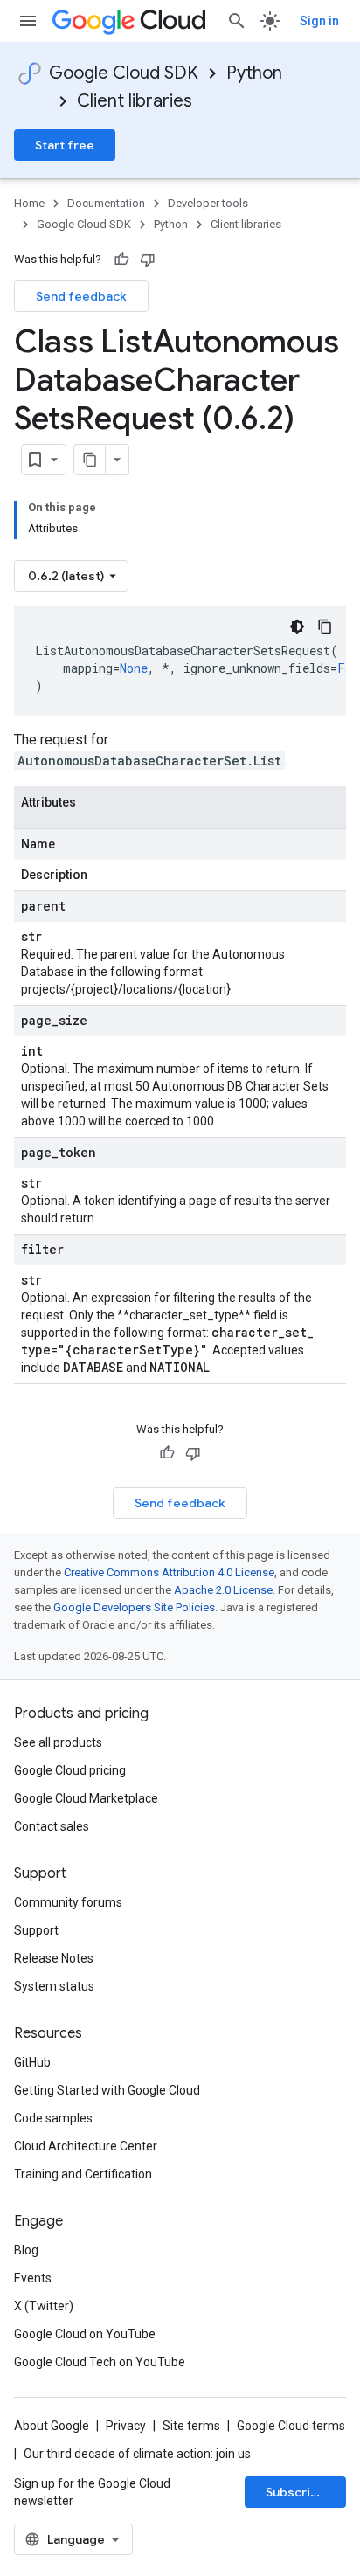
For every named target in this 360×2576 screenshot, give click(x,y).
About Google (52, 2426)
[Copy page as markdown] (90, 460)
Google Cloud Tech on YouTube (100, 2362)
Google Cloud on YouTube (85, 2334)
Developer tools (208, 203)
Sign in (319, 21)
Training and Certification (83, 2174)
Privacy (126, 2426)
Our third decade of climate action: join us (137, 2454)
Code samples (53, 2118)
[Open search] (237, 21)
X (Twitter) (44, 2306)
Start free (65, 145)
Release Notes (54, 1958)
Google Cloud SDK (124, 73)
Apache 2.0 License (223, 1590)
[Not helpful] (148, 260)
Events (33, 2278)
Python (254, 73)
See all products (58, 1742)
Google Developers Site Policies (134, 1607)
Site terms (191, 2426)
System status (54, 1986)
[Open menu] (28, 21)
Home (29, 203)
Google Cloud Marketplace (86, 1798)
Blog (26, 2250)
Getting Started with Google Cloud (107, 2090)
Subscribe (296, 2492)
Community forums (68, 1902)
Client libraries (135, 101)
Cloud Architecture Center (86, 2146)
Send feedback (81, 296)
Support (36, 1930)
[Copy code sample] (325, 627)
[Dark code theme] (297, 627)
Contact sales (52, 1826)
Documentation (106, 203)
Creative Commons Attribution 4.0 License (169, 1572)
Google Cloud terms (291, 2426)
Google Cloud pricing (70, 1770)
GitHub (32, 2062)
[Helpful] (121, 260)
